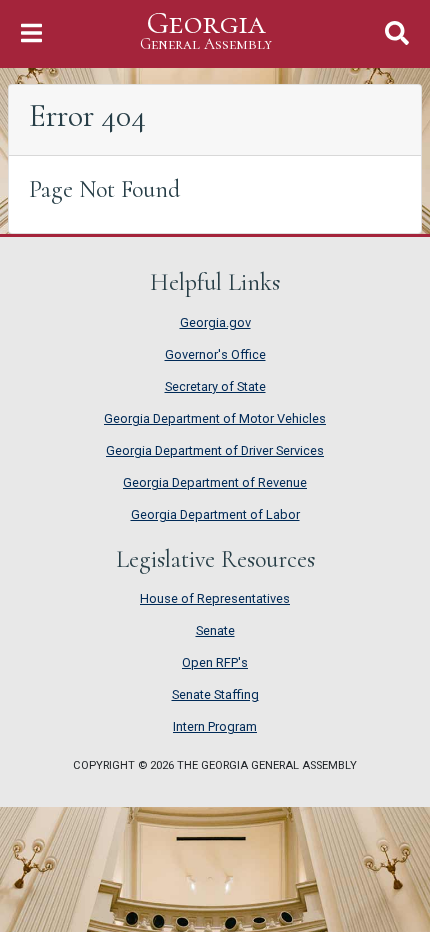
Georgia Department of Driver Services (215, 450)
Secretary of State (215, 386)
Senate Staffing (215, 694)
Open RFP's (215, 662)
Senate (215, 630)
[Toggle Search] (397, 33)
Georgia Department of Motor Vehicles (215, 418)
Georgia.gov (215, 322)
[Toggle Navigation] (31, 33)
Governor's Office (215, 354)
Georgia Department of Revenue (215, 482)
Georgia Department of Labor (215, 514)
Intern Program (215, 726)
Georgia (206, 31)
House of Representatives (215, 598)
